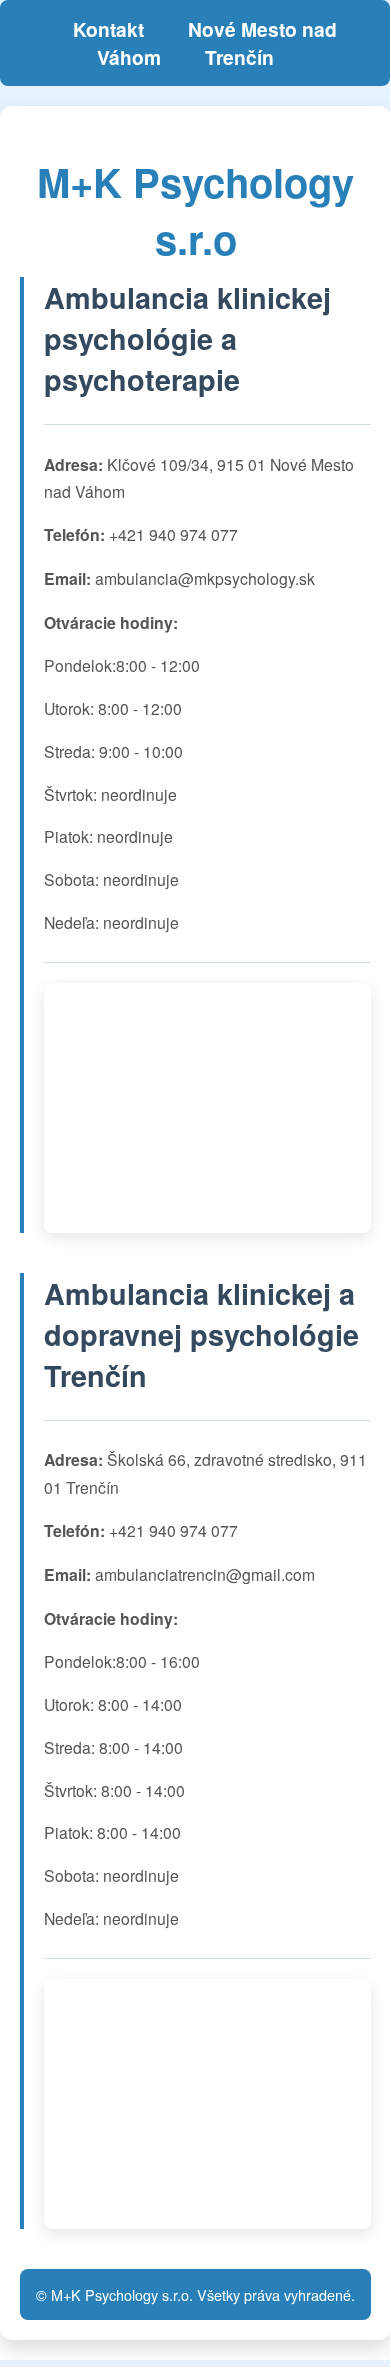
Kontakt (108, 29)
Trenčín (239, 57)
